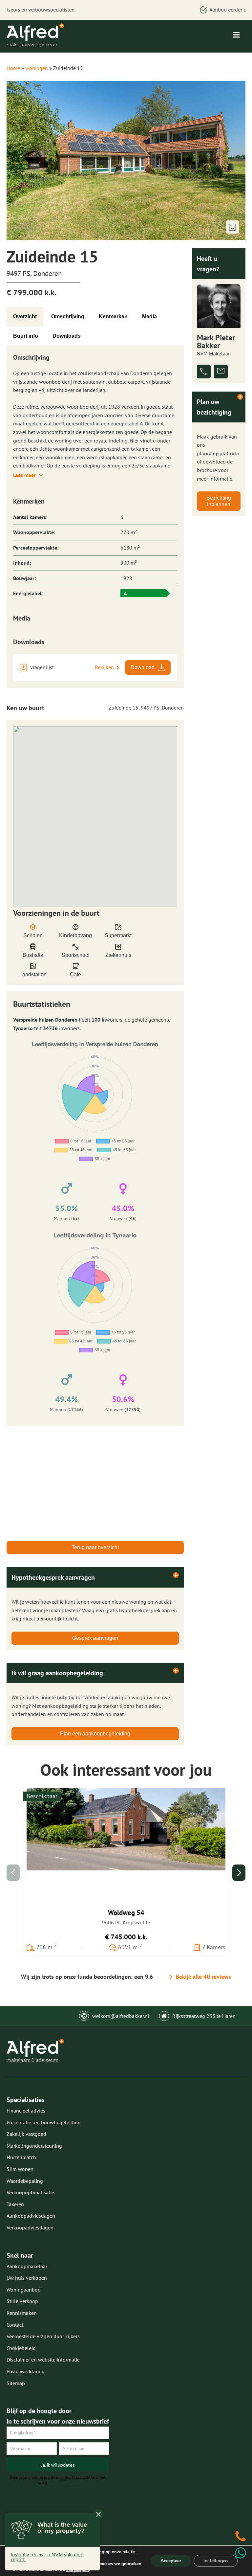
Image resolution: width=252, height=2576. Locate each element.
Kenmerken (113, 316)
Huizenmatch (21, 2157)
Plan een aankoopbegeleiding (95, 1734)
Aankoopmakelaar (27, 2266)
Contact (15, 2325)
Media (149, 316)
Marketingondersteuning (34, 2146)
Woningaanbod (24, 2290)
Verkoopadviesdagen (30, 2227)
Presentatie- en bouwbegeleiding (44, 2122)
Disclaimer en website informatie (43, 2360)
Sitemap (16, 2383)
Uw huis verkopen (27, 2278)
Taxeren (15, 2204)
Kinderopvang (75, 935)
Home (13, 68)
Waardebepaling (25, 2181)
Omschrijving (68, 316)
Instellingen (216, 2561)
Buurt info (26, 336)
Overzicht (25, 316)
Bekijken (104, 667)
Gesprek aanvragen (95, 1638)
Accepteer (171, 2561)
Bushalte (33, 955)
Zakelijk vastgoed (26, 2134)
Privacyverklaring (26, 2371)
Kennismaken (22, 2313)
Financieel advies (26, 2111)
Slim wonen (20, 2169)
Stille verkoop (22, 2301)
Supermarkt (118, 935)
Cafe (75, 974)
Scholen (33, 935)
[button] (239, 1873)
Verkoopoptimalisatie (30, 2192)
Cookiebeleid (21, 2348)
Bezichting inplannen (219, 501)
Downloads (67, 336)
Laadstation (33, 974)
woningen (37, 68)
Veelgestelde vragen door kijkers (43, 2336)
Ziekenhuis (118, 955)
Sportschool (76, 955)
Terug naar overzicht (95, 1547)
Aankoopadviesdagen (31, 2216)
